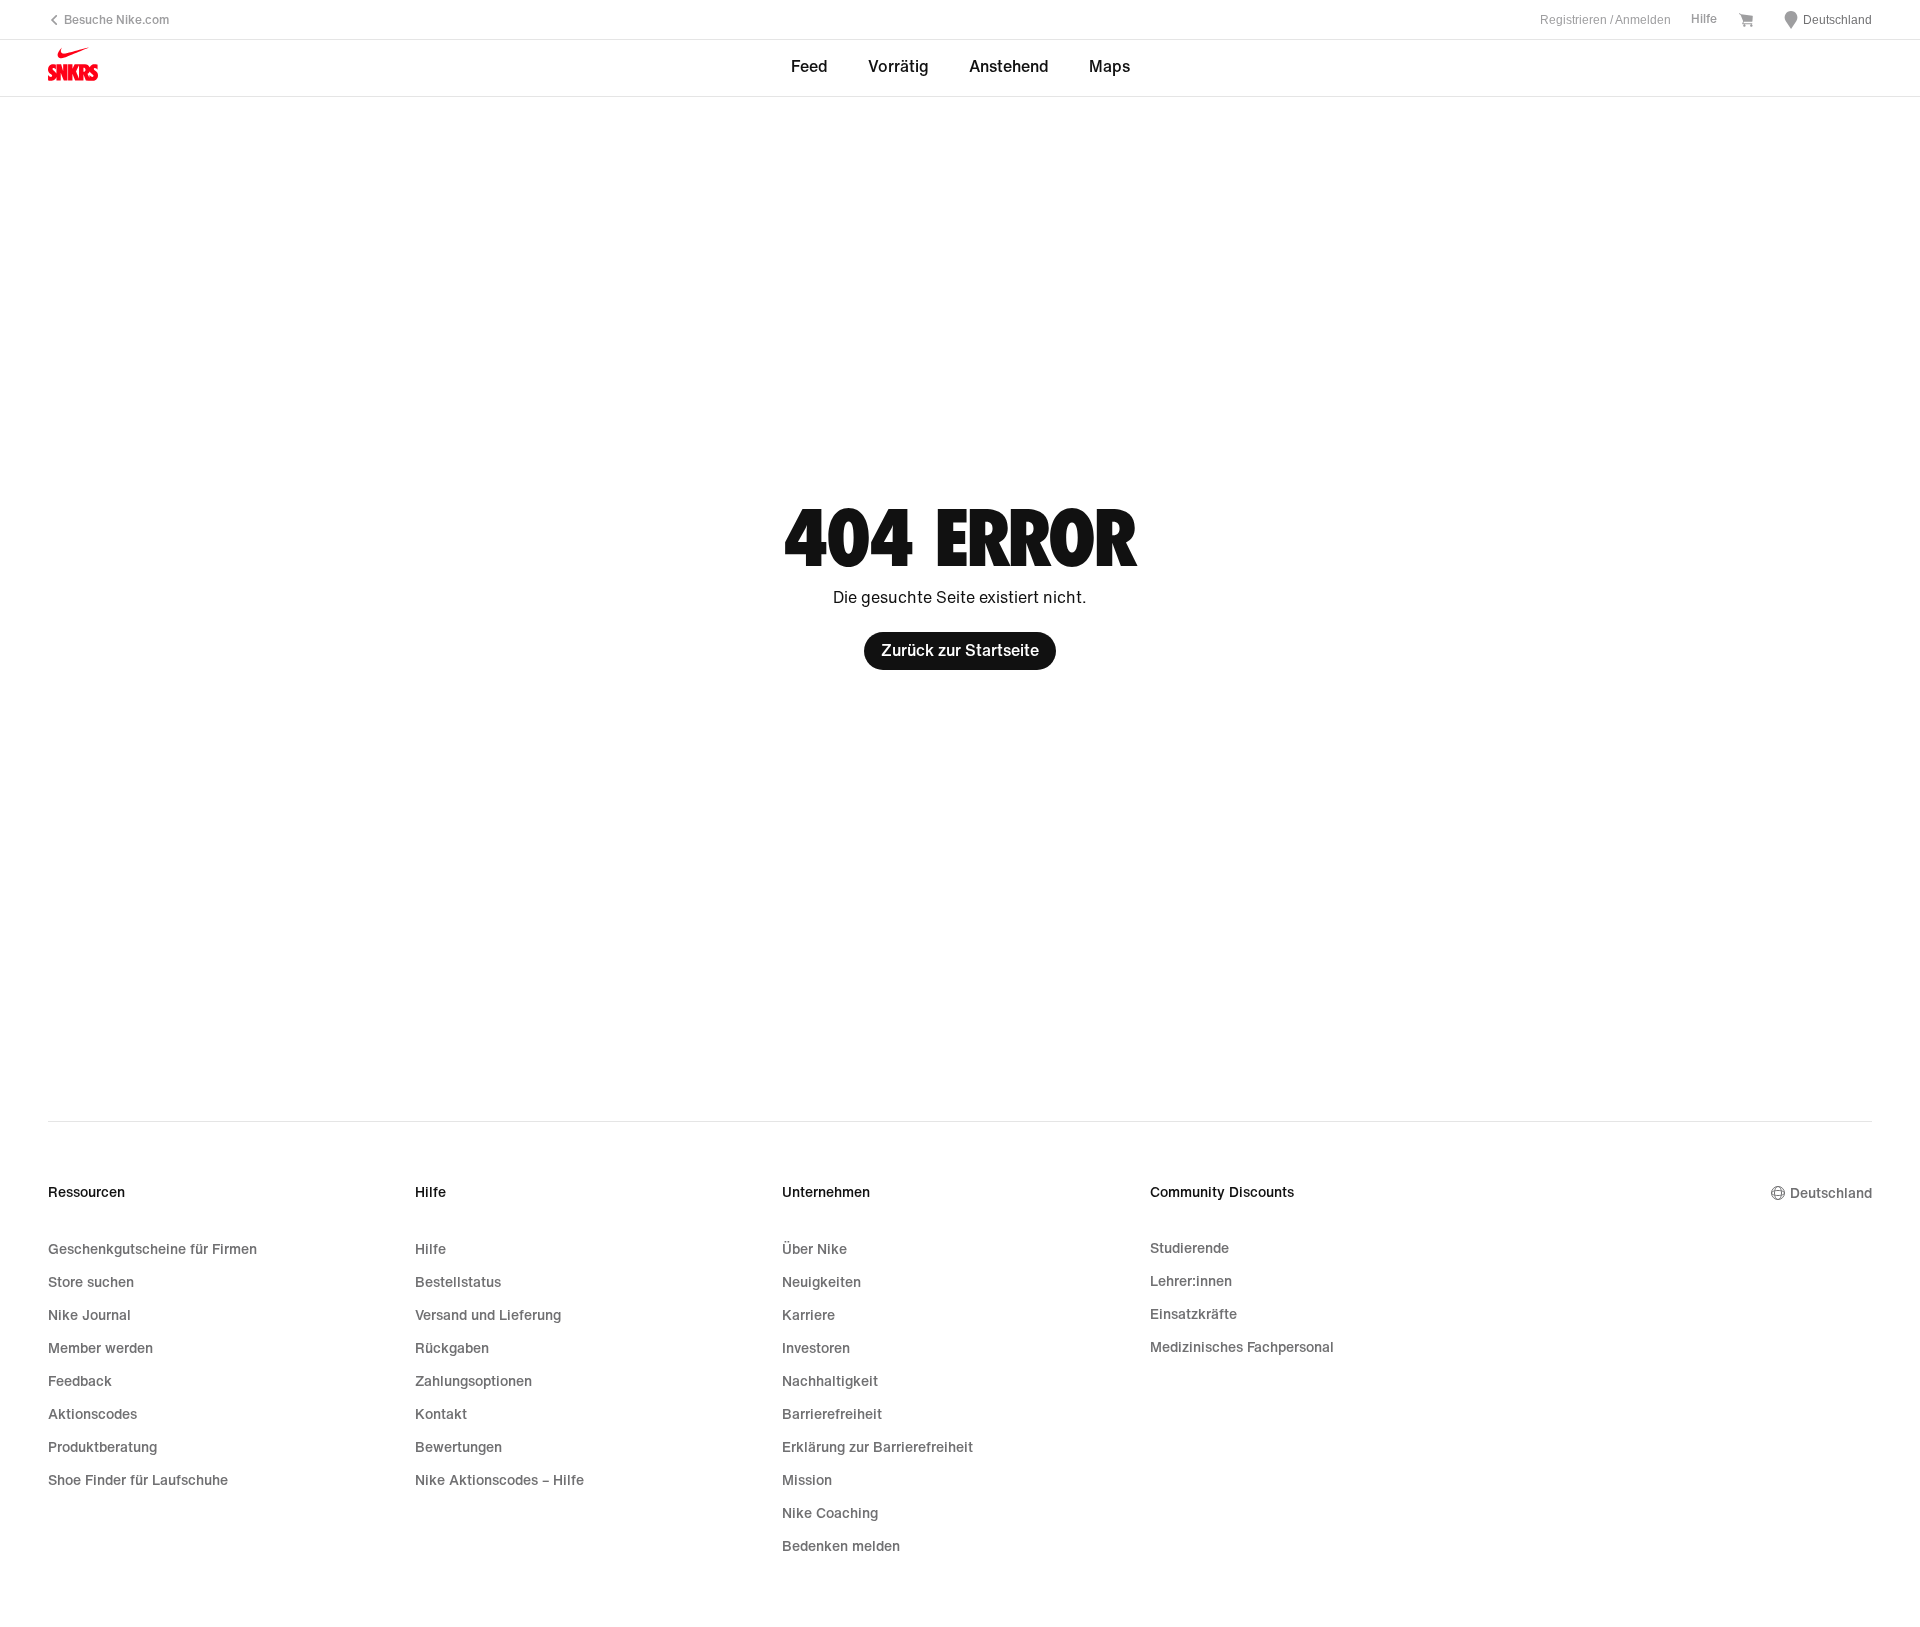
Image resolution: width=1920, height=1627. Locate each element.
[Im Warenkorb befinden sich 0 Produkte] (1746, 22)
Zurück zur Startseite (960, 650)
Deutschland (1831, 1193)
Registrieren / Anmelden (1605, 20)
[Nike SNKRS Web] (73, 69)
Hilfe (1704, 19)
